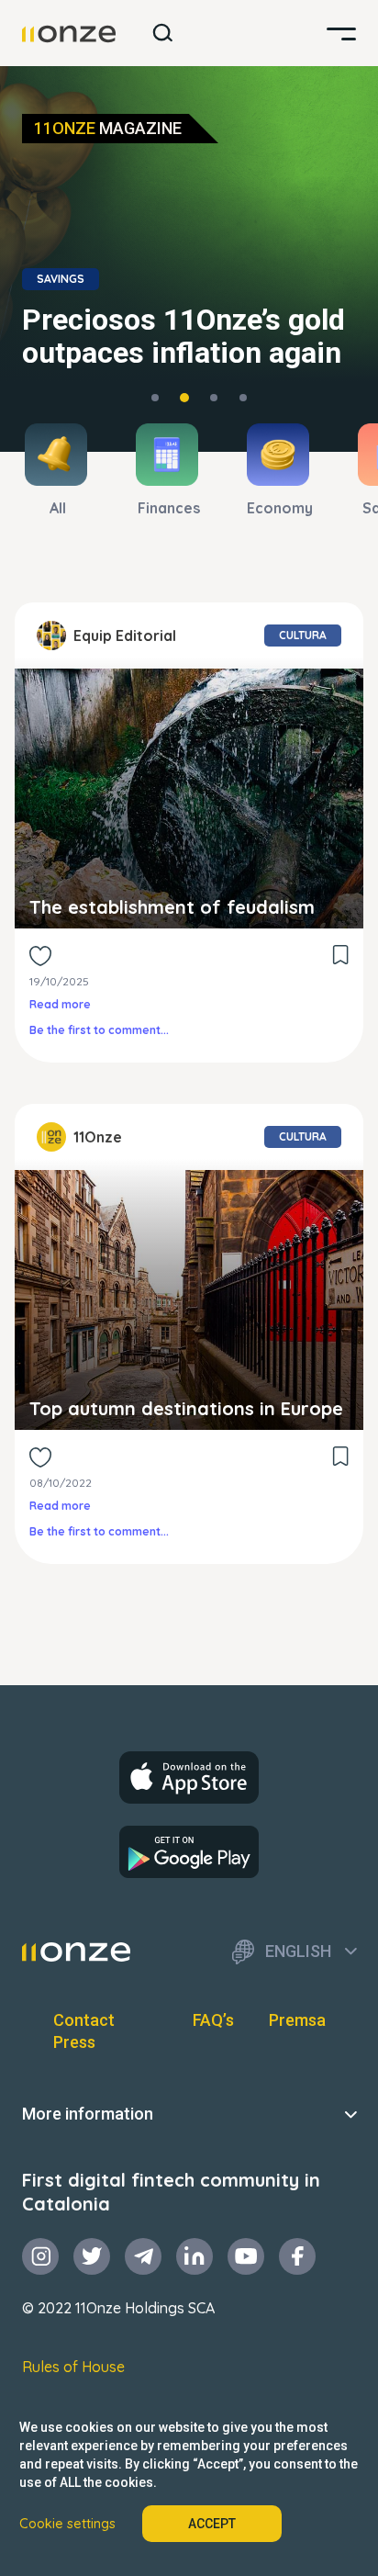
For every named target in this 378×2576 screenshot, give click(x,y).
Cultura (303, 635)
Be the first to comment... (99, 1030)
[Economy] (302, 455)
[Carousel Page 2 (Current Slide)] (184, 398)
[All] (80, 455)
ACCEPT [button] (212, 2524)
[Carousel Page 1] (155, 398)
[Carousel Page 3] (214, 398)
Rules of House (73, 2367)
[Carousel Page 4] (243, 398)
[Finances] (191, 455)
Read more (60, 1004)
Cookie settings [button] (67, 2524)
